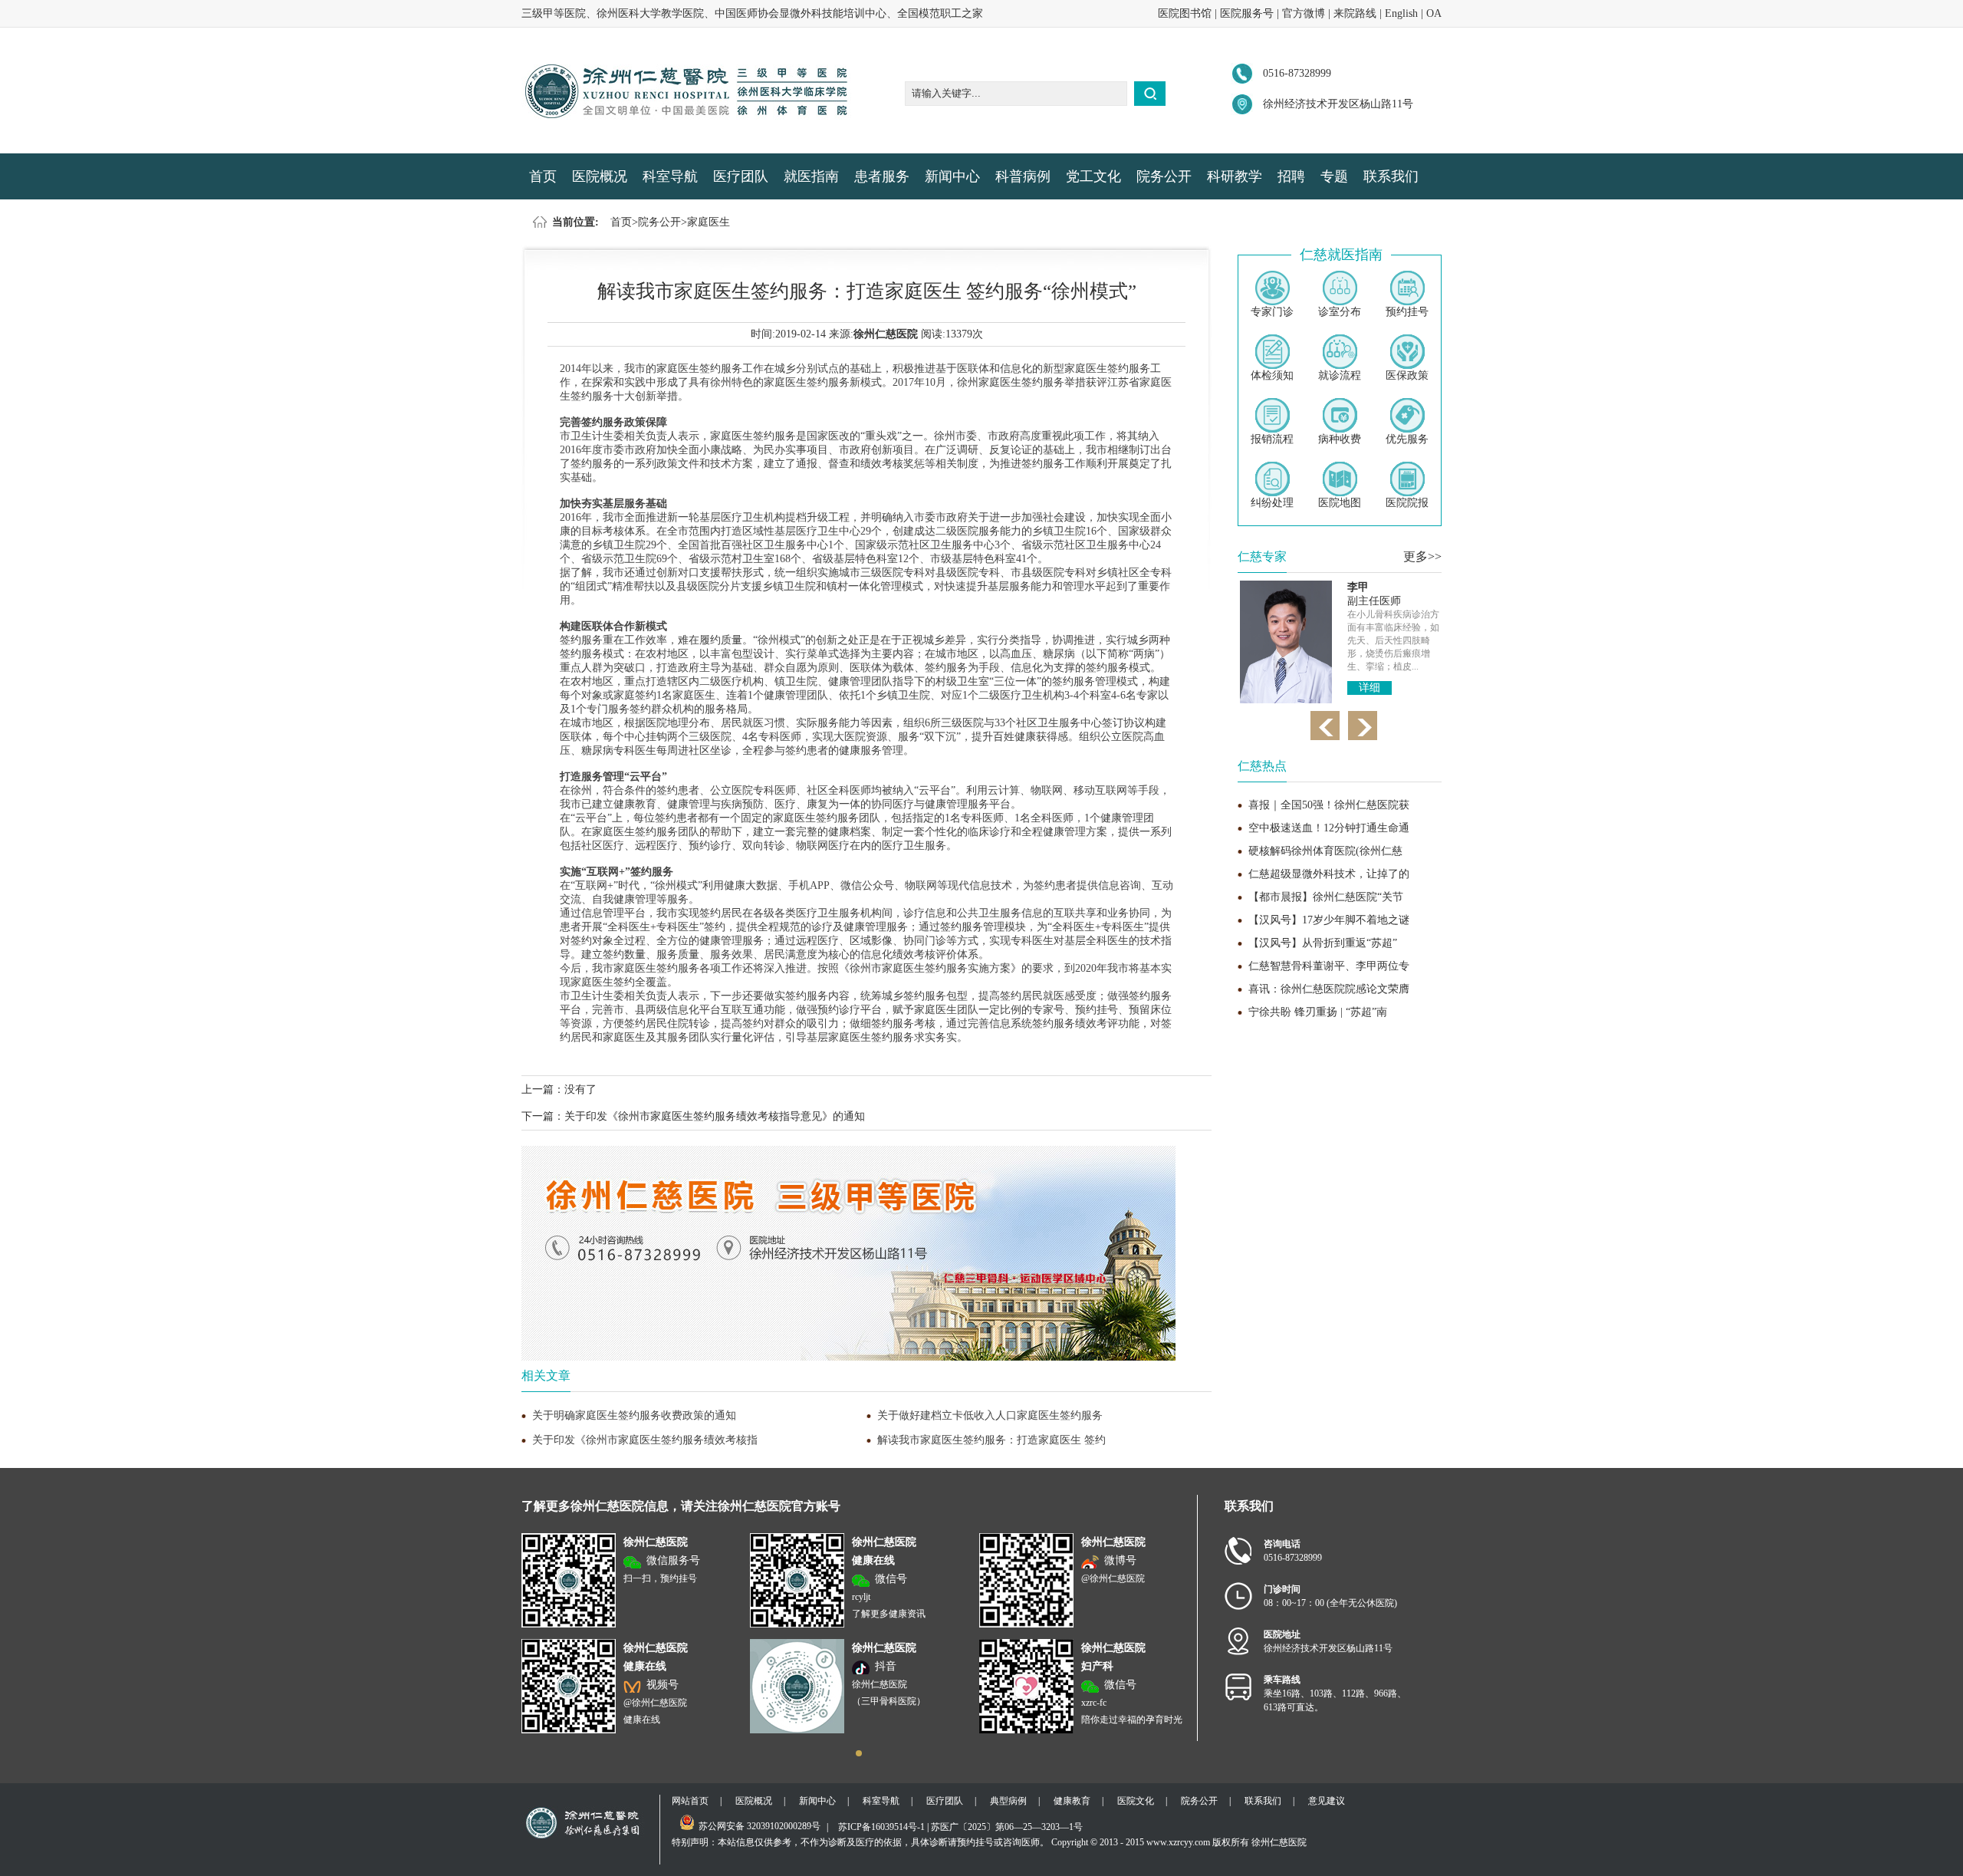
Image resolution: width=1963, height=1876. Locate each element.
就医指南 (811, 176)
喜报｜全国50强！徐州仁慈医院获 (1329, 805)
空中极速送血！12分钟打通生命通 (1329, 828)
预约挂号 (1407, 312)
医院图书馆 (1185, 13)
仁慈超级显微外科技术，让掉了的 (1329, 874)
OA (1434, 13)
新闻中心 (952, 176)
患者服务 (882, 176)
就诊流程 (1340, 375)
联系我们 (1391, 176)
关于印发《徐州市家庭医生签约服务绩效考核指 (645, 1440)
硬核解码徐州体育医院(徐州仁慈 (1325, 851)
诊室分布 (1340, 312)
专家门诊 (1272, 312)
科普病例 (1023, 176)
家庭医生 (709, 222)
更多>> (1422, 556)
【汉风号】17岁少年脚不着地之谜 (1329, 920)
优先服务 (1407, 439)
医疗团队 (741, 176)
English (1401, 13)
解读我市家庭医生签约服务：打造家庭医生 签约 (991, 1440)
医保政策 (1407, 375)
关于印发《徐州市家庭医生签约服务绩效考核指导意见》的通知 (715, 1116)
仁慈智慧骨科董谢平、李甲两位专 (1329, 966)
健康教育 (1072, 1801)
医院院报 (1407, 503)
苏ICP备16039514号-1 (881, 1827)
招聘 (1291, 176)
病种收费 (1340, 439)
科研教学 (1235, 176)
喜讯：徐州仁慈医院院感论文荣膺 (1329, 989)
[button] (859, 1753)
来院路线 (1355, 13)
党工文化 (1093, 176)
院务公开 (1164, 176)
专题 (1334, 176)
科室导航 (670, 176)
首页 (543, 176)
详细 (1369, 688)
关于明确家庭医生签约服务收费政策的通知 (634, 1415)
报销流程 (1272, 439)
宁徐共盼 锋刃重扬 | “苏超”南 (1318, 1012)
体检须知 (1272, 375)
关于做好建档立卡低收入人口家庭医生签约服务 (990, 1415)
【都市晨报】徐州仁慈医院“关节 (1326, 897)
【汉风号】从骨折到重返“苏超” (1323, 943)
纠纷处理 (1272, 503)
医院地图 (1340, 503)
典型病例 (1008, 1801)
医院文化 (1136, 1801)
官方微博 (1304, 13)
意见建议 (1327, 1801)
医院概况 (600, 176)
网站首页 (690, 1801)
